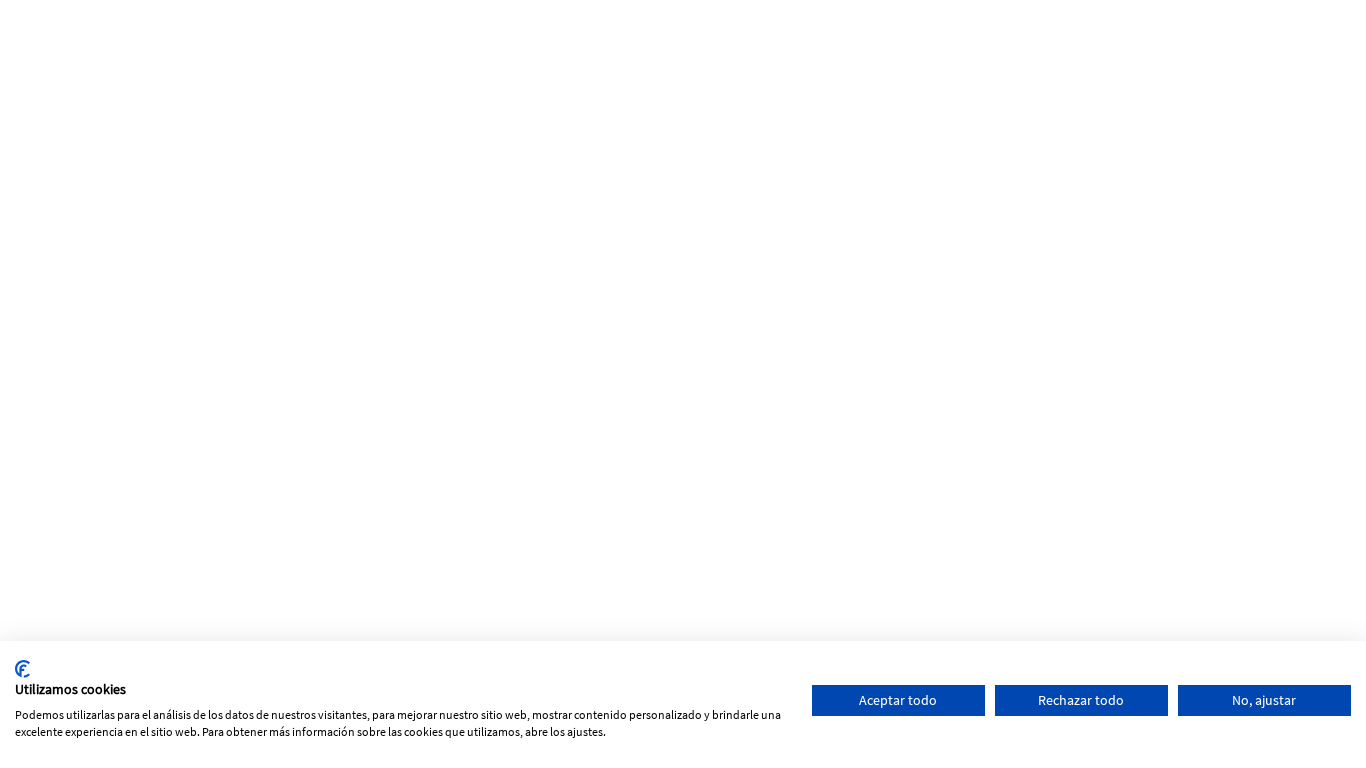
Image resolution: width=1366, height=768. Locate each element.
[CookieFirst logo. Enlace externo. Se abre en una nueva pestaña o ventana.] (22, 669)
